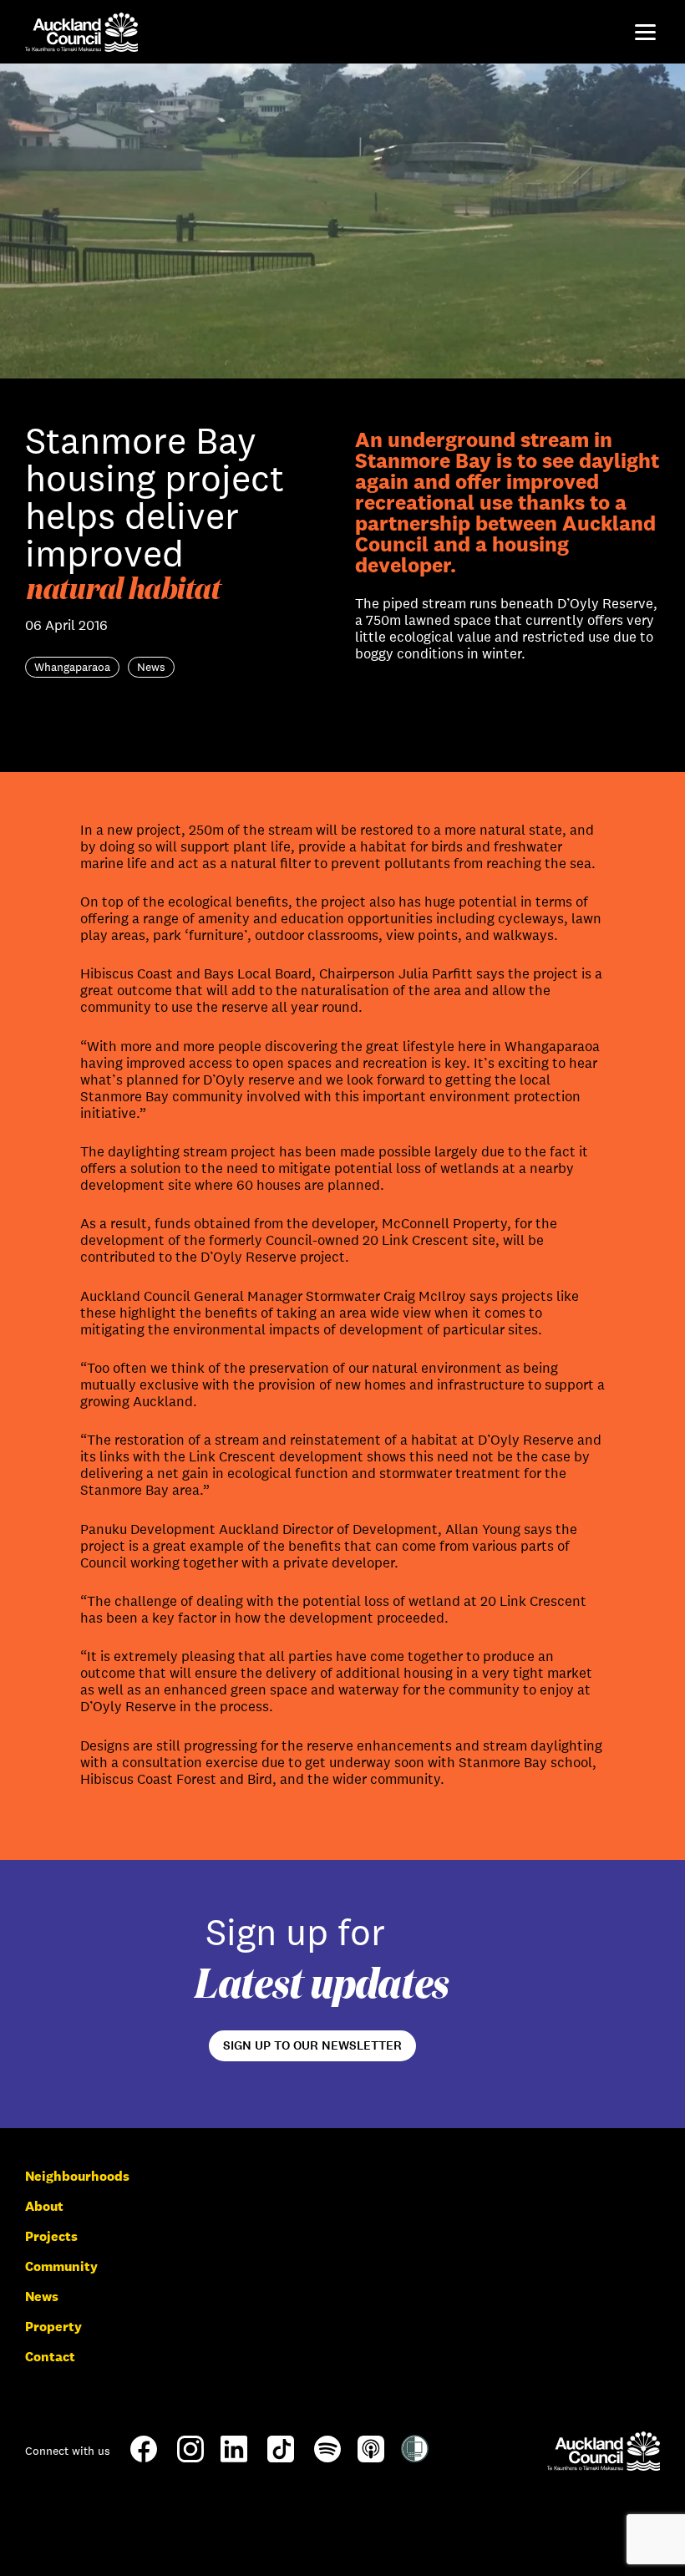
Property (53, 2327)
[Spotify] (327, 2458)
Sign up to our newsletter (312, 2045)
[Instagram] (190, 2458)
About (44, 2206)
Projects (51, 2236)
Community (61, 2266)
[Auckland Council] (604, 2451)
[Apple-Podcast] (371, 2458)
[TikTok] (281, 2461)
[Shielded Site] (415, 2458)
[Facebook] (144, 2461)
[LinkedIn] (234, 2458)
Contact (50, 2357)
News (42, 2297)
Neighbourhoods (77, 2176)
